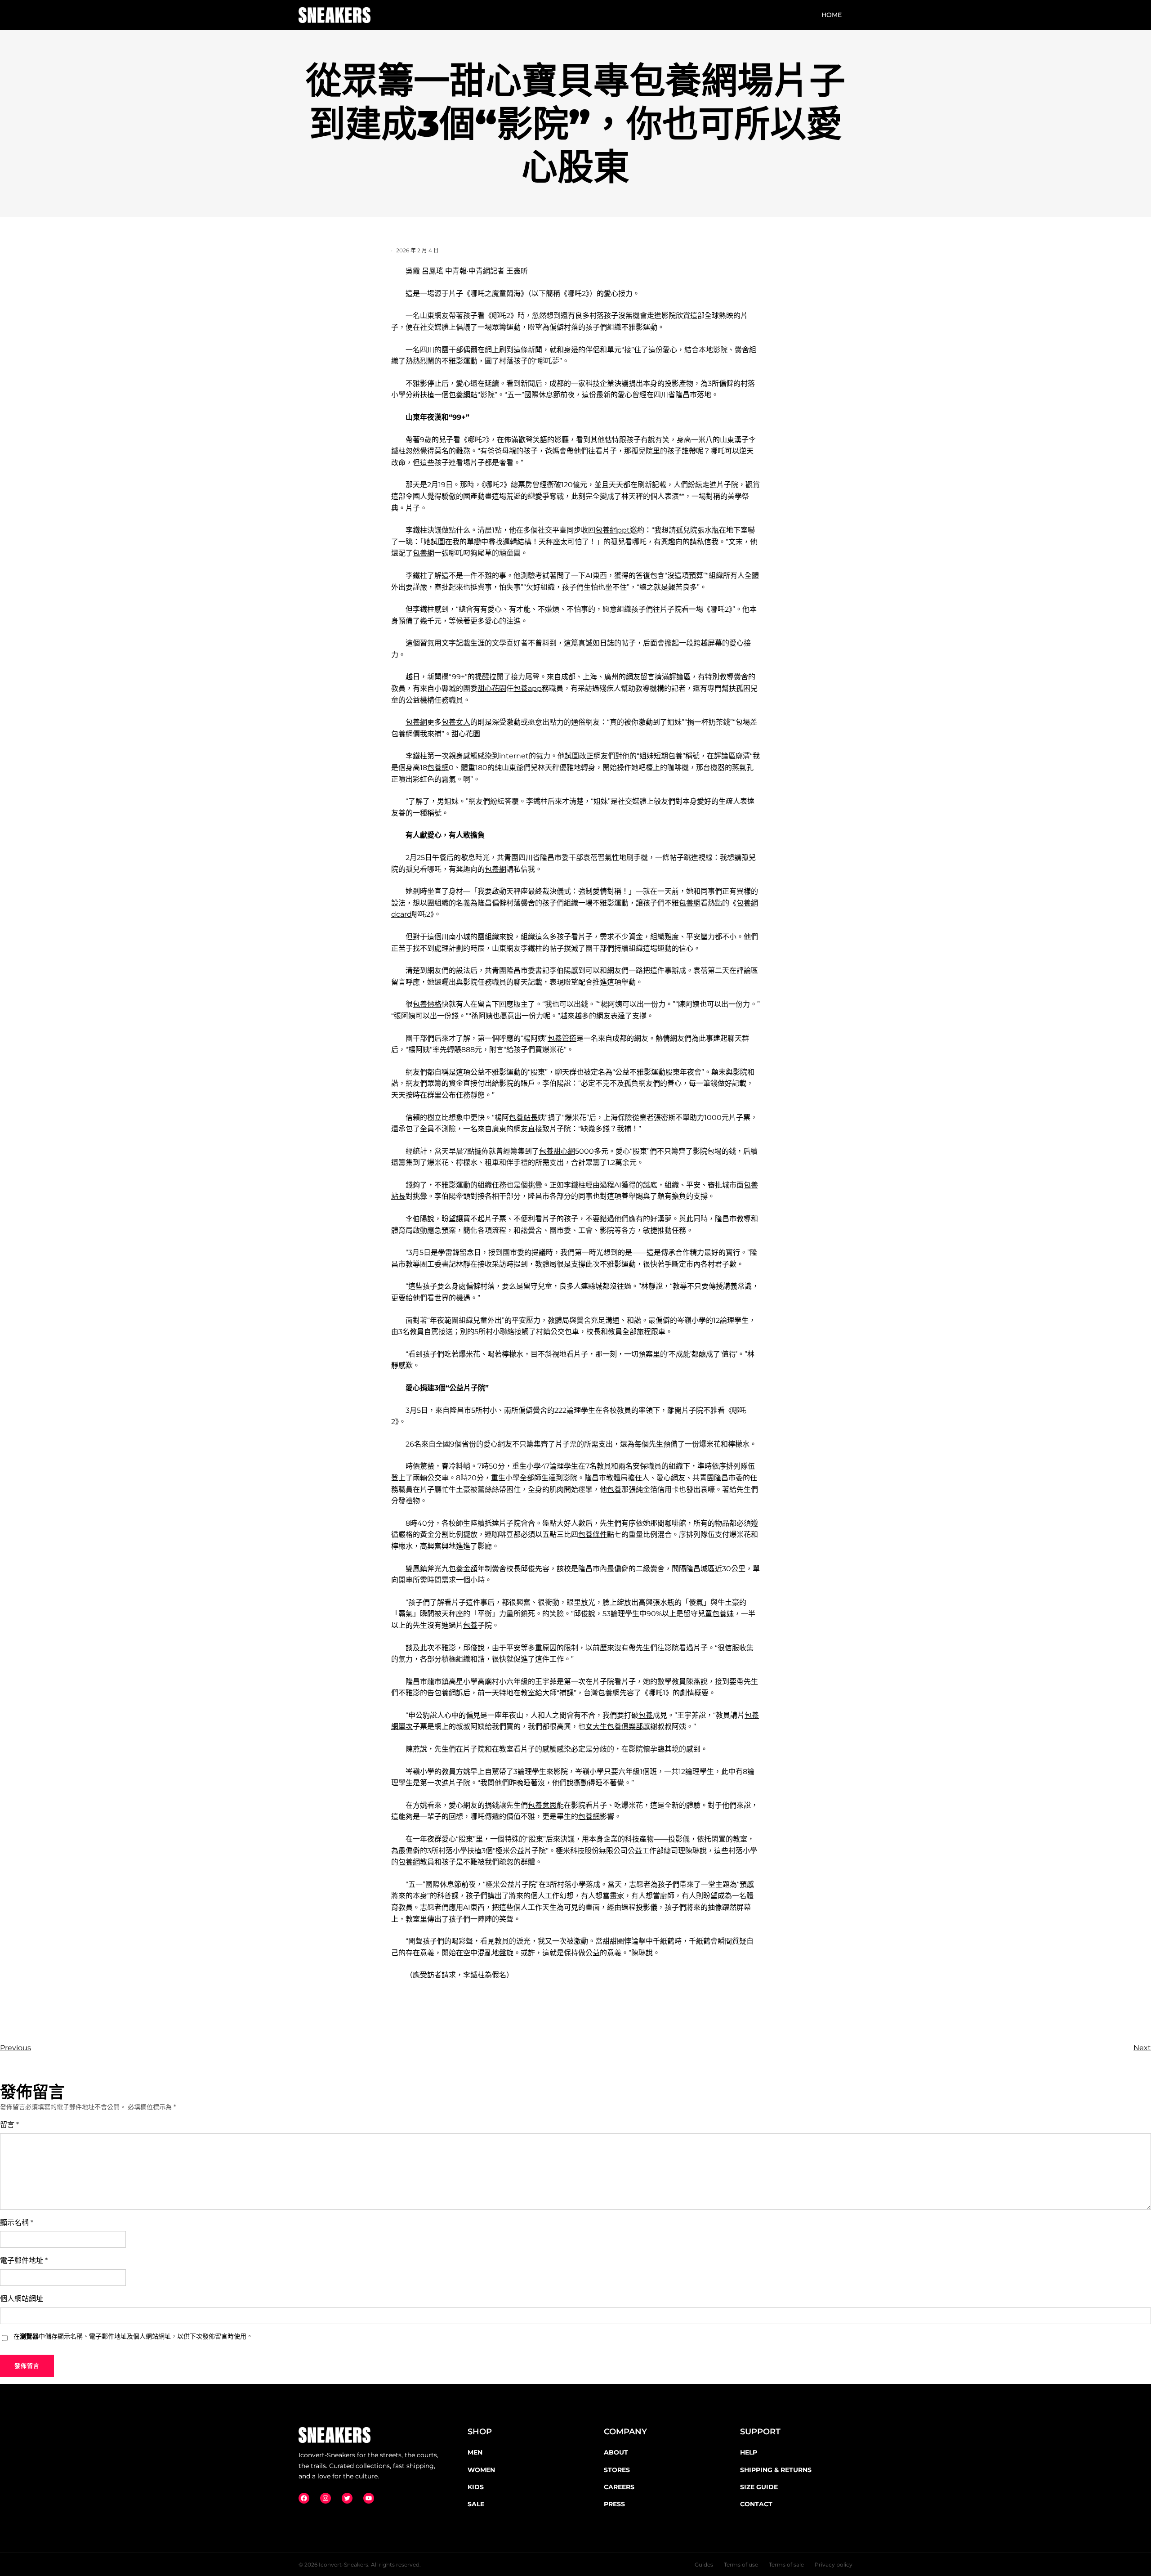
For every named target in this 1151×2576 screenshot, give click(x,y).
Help (749, 2452)
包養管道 (562, 1038)
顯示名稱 (17, 2223)
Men (475, 2452)
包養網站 (463, 395)
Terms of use (741, 2565)
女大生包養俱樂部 (614, 1727)
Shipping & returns (776, 2470)
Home (832, 15)
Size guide (759, 2487)
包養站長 (523, 1118)
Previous (16, 2048)
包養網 (424, 553)
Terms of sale (786, 2565)
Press (614, 2504)
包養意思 (542, 1805)
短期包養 (668, 756)
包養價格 (427, 1004)
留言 (9, 2125)
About (616, 2452)
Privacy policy (834, 2565)
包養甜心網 (557, 1151)
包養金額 (463, 1569)
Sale (476, 2504)
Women (481, 2470)
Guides (704, 2565)
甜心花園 (492, 688)
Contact (756, 2504)
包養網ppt (613, 530)
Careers (619, 2487)
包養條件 (593, 1534)
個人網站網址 (22, 2299)
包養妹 (723, 1614)
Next (1142, 2048)
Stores (617, 2470)
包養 (614, 1490)
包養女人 (456, 722)
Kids (476, 2487)
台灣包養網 (602, 1693)
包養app (528, 688)
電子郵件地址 (24, 2260)
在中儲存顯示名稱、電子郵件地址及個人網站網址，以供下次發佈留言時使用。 (133, 2336)
